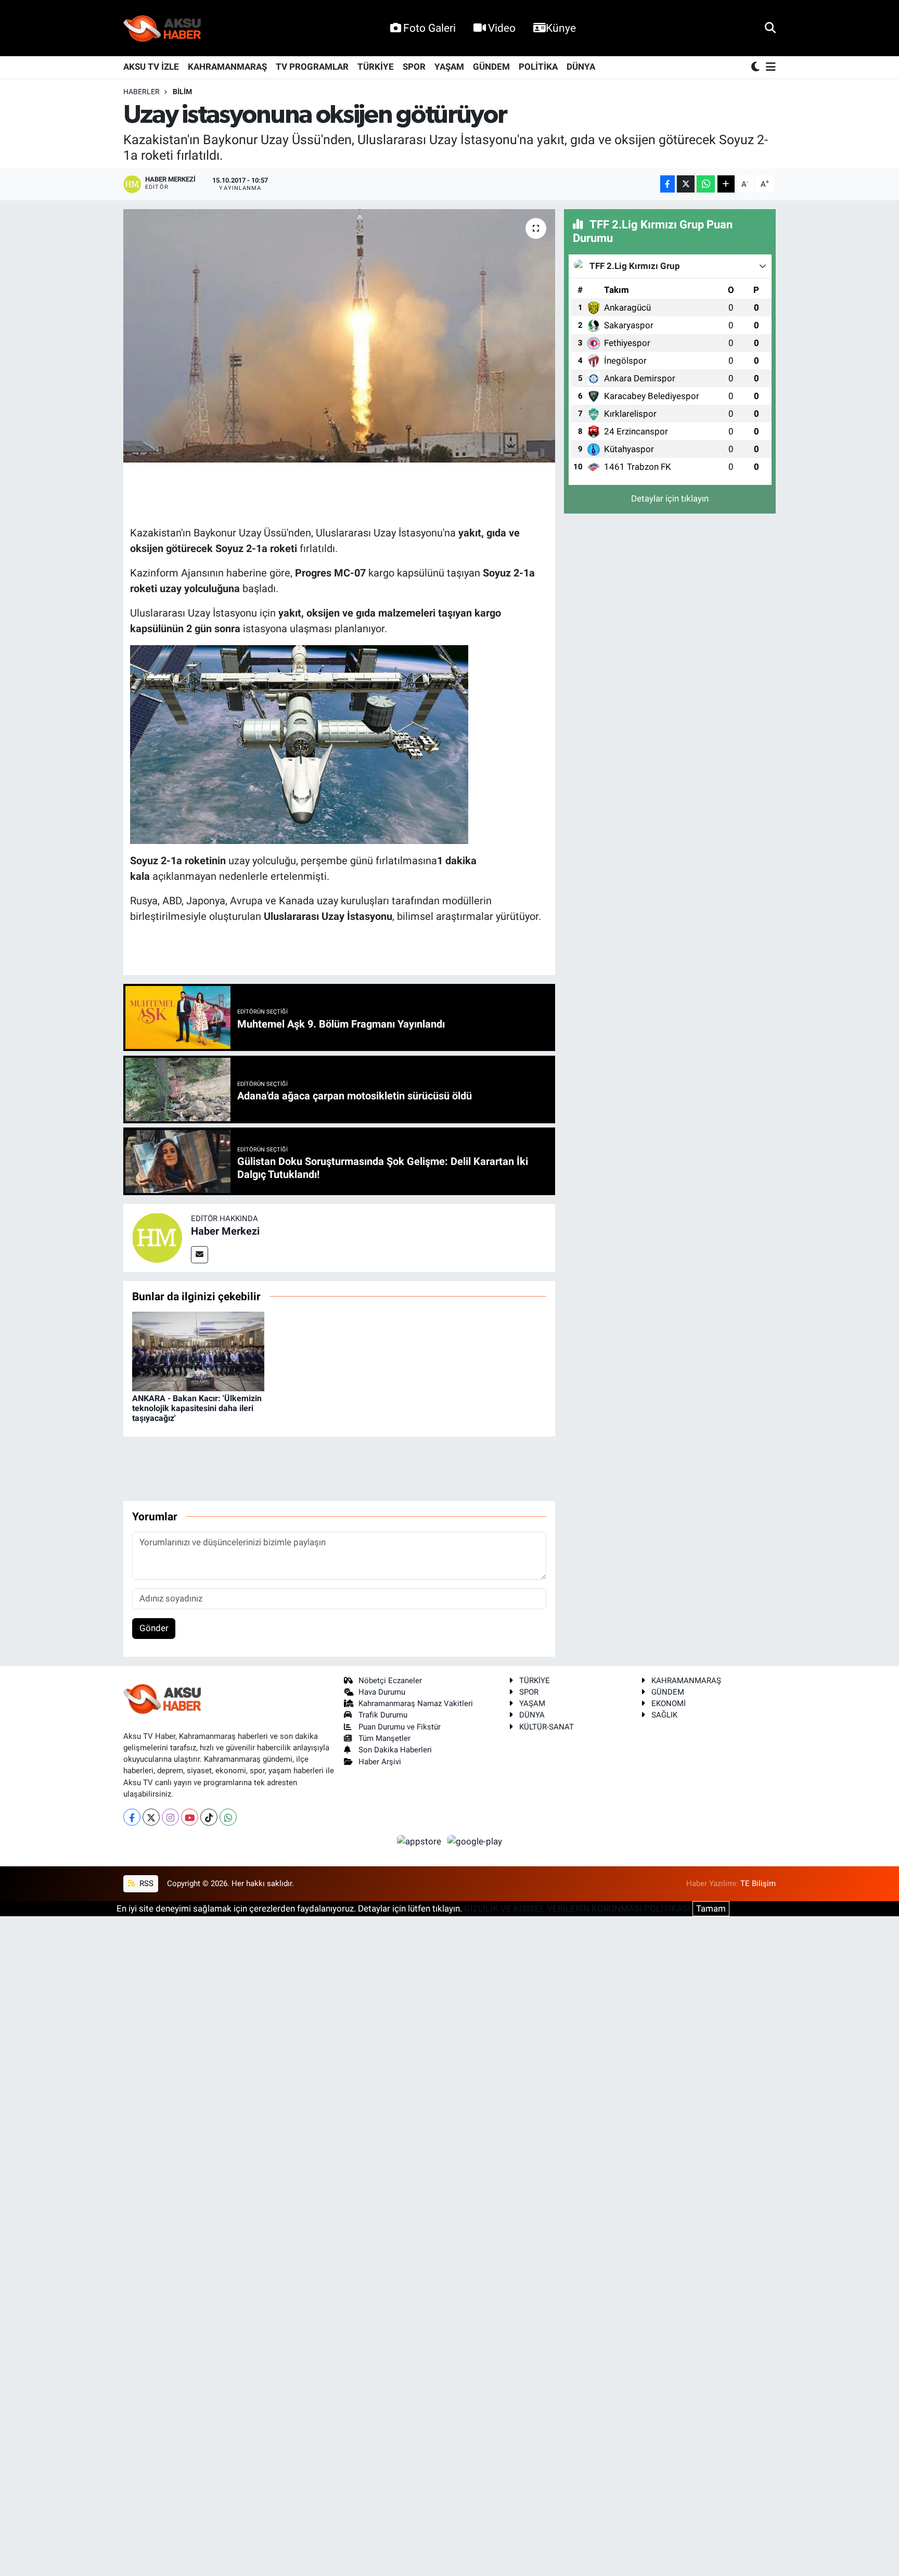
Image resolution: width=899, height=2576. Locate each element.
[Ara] (770, 28)
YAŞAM (449, 67)
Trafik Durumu (383, 1715)
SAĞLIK (664, 1715)
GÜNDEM (491, 67)
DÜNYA (581, 67)
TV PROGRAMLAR (312, 67)
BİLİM (182, 92)
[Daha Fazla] (726, 184)
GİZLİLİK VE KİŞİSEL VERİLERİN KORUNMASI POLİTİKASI (577, 1908)
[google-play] (475, 1841)
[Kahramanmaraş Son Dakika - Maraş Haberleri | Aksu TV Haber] (162, 28)
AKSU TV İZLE (151, 67)
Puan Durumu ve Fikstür (400, 1727)
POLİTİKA (538, 67)
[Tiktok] (209, 1817)
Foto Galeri (429, 28)
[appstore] (420, 1841)
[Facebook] (132, 1817)
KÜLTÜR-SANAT (547, 1727)
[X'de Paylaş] (686, 184)
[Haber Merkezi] (157, 1237)
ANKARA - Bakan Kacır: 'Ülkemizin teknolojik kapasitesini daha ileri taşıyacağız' (197, 1408)
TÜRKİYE (376, 67)
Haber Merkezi (225, 1231)
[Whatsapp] (228, 1817)
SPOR (414, 67)
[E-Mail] (200, 1255)
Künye (561, 28)
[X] (151, 1817)
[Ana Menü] (769, 67)
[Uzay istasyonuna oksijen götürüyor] (339, 336)
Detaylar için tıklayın (670, 498)
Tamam (711, 1908)
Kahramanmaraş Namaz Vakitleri (416, 1703)
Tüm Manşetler (384, 1738)
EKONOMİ (669, 1703)
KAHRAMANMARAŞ (227, 67)
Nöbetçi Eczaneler (390, 1681)
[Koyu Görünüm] (756, 67)
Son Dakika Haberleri (395, 1750)
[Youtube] (190, 1817)
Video (502, 28)
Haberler (142, 92)
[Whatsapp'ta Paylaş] (706, 184)
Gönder (154, 1628)
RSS (145, 1883)
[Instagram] (170, 1817)
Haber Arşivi (380, 1762)
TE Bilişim (758, 1883)
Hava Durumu (382, 1692)
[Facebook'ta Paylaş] (667, 184)
